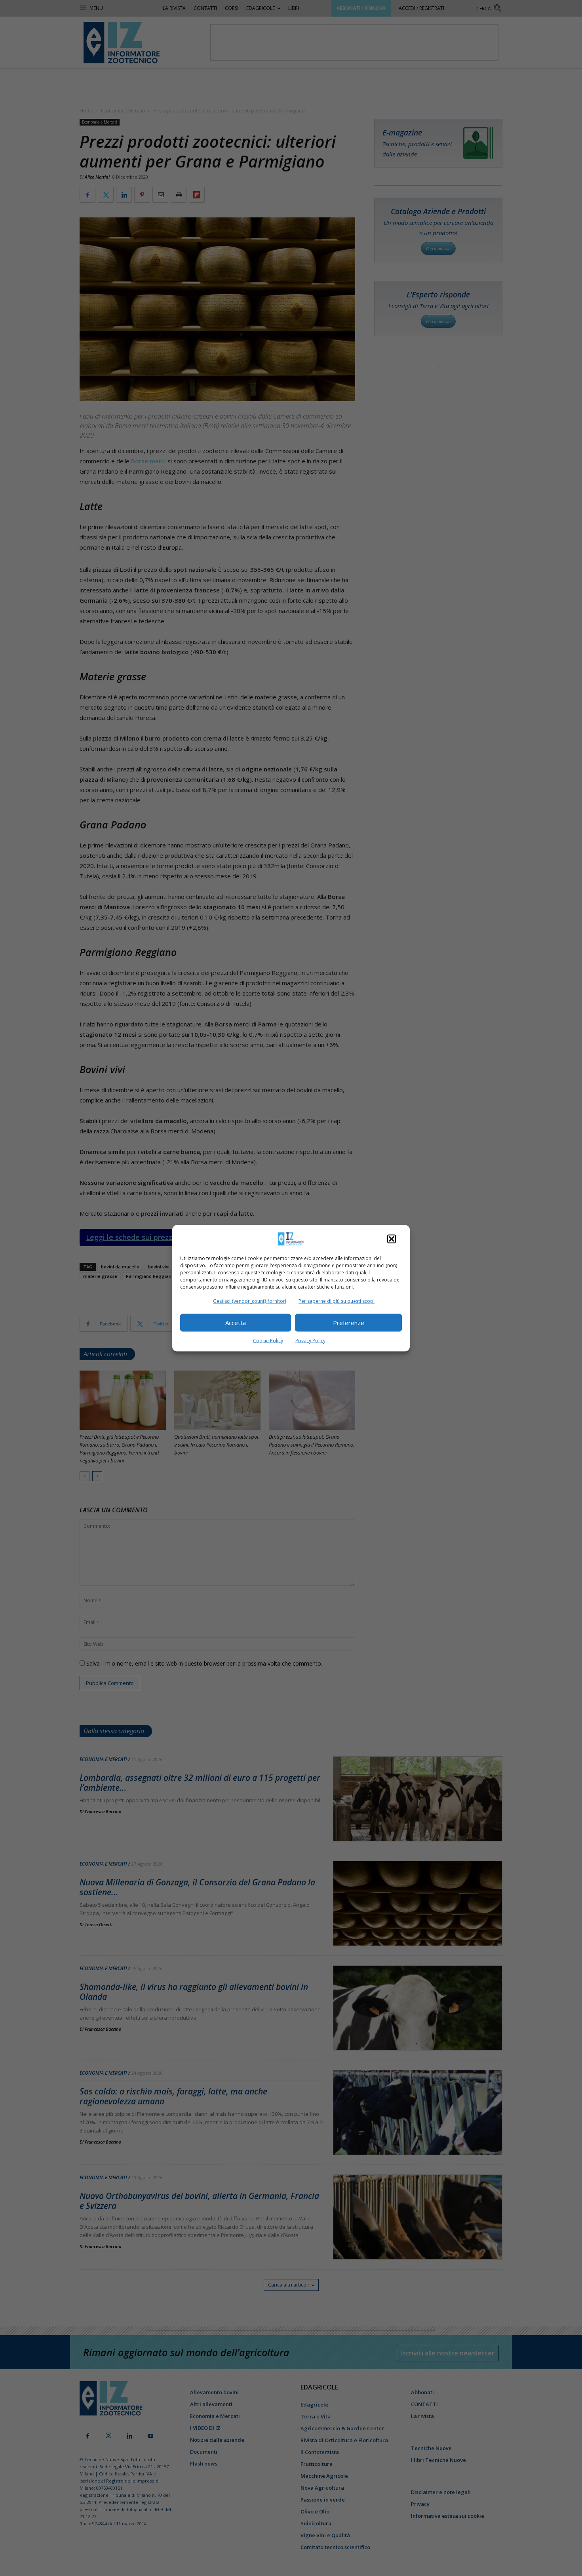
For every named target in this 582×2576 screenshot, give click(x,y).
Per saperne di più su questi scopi (337, 1301)
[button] (392, 1239)
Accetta (236, 1323)
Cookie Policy (268, 1340)
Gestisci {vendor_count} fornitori (250, 1301)
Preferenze (349, 1323)
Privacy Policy (310, 1340)
